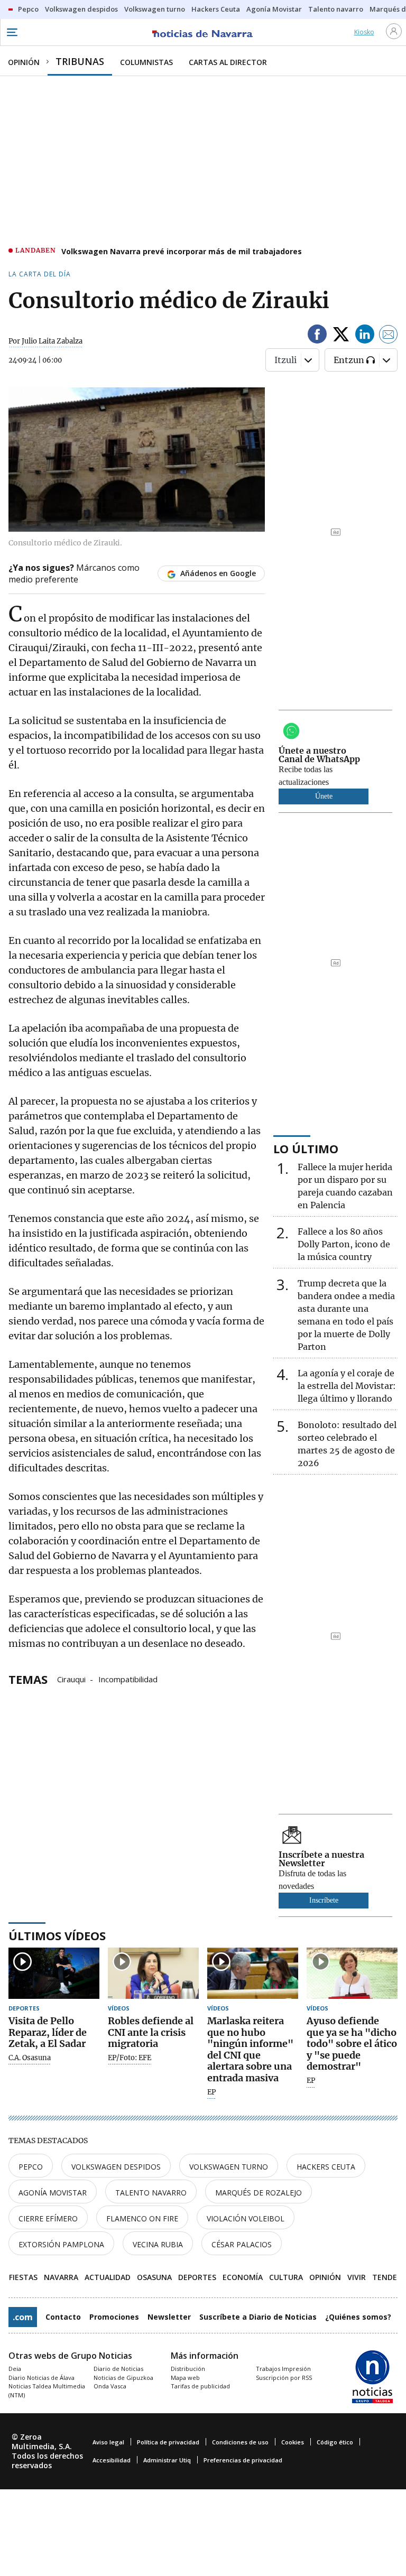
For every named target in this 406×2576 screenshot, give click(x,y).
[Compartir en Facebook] (317, 336)
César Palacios (242, 2244)
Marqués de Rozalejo (259, 2193)
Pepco (31, 2167)
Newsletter (169, 2317)
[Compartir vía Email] (389, 336)
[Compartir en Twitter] (341, 336)
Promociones (114, 2317)
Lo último (306, 1148)
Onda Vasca (110, 2386)
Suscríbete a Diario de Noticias (258, 2317)
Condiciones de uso (240, 2442)
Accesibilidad (112, 2460)
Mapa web (185, 2378)
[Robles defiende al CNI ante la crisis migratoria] (153, 1973)
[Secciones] (12, 32)
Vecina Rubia (158, 2244)
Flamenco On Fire (142, 2218)
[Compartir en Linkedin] (365, 336)
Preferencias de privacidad (243, 2460)
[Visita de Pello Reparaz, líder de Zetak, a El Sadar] (54, 1973)
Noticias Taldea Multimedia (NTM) (47, 2390)
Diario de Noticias (118, 2369)
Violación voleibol (246, 2218)
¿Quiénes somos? (358, 2317)
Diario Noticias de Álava (41, 2378)
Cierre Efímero (48, 2218)
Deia (15, 2369)
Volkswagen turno (229, 2167)
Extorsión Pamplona (61, 2244)
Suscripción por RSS (284, 2378)
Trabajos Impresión (283, 2369)
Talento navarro (151, 2193)
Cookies (293, 2442)
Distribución (188, 2369)
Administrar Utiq (167, 2460)
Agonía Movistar (53, 2193)
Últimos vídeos (57, 1935)
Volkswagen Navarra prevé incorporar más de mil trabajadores (182, 251)
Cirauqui (71, 1679)
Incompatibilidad (128, 1679)
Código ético (335, 2442)
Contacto (63, 2317)
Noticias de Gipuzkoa (123, 2378)
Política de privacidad (168, 2442)
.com (23, 2317)
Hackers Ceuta (326, 2167)
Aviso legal (108, 2442)
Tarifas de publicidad (200, 2386)
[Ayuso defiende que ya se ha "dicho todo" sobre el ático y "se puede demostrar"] (352, 1973)
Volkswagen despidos (116, 2167)
